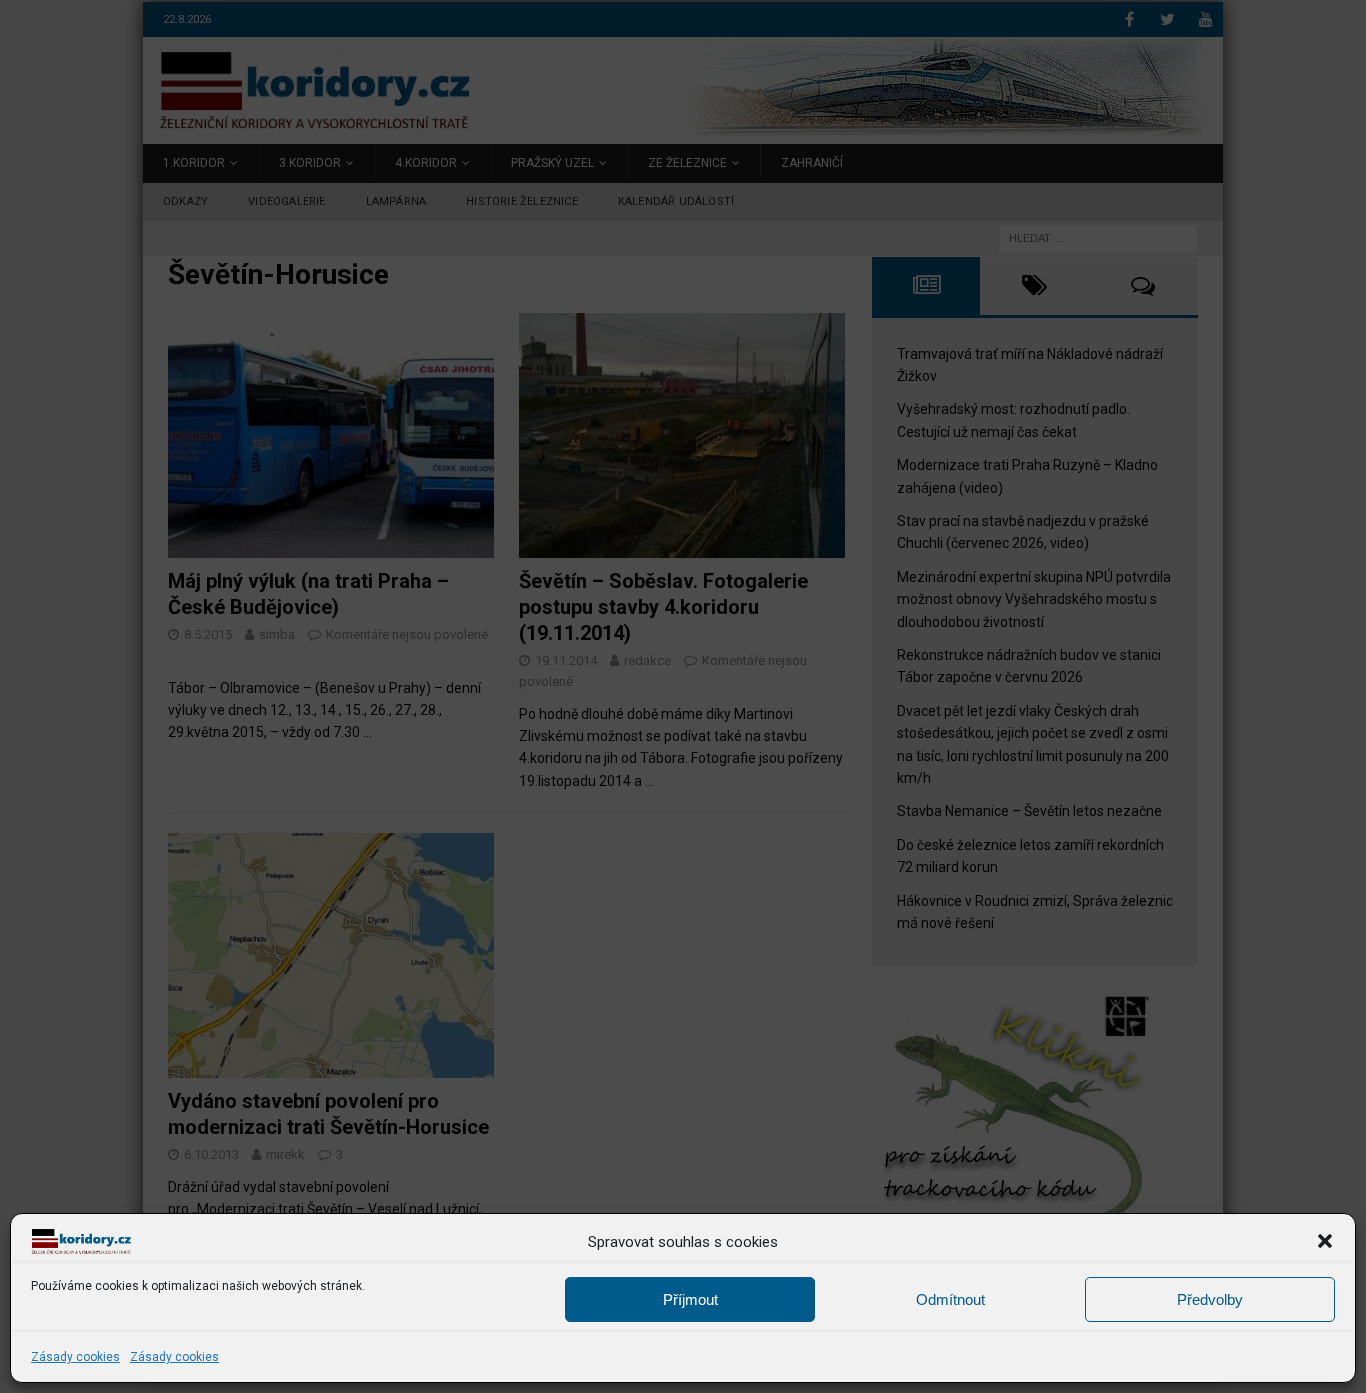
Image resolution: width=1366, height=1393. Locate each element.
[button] (1325, 1241)
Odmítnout (950, 1298)
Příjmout (690, 1298)
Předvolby (1210, 1298)
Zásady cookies (75, 1357)
